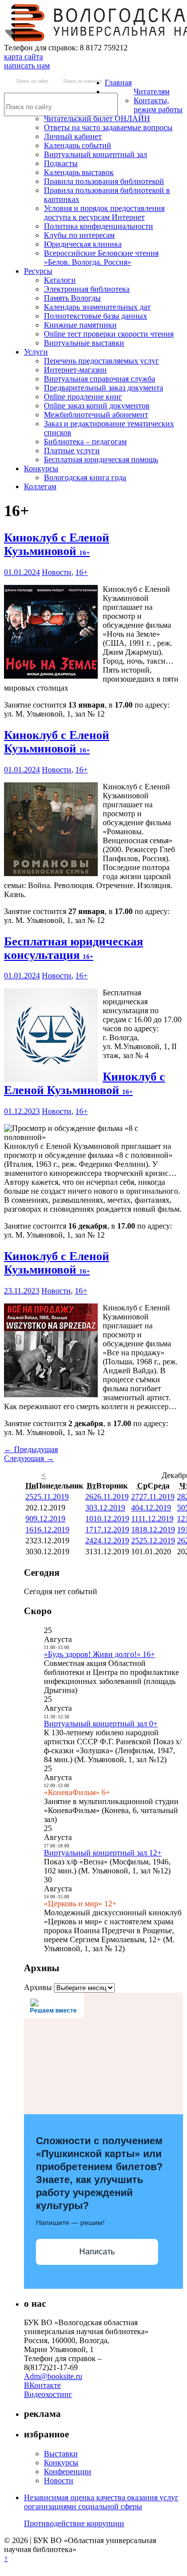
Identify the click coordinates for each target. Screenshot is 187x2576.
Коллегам (40, 486)
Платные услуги (72, 451)
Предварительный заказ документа (103, 388)
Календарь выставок (79, 172)
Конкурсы (41, 468)
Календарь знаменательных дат (97, 307)
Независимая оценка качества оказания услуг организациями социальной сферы (101, 2502)
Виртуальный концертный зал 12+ (103, 1853)
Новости (57, 572)
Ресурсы (38, 271)
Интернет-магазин (75, 370)
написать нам (27, 66)
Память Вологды (72, 298)
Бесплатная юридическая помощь (101, 460)
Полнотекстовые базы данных (95, 316)
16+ (82, 572)
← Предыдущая (31, 1449)
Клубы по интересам (79, 235)
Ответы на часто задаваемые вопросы (108, 127)
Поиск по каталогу (83, 81)
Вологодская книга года (85, 477)
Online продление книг (83, 397)
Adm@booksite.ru (53, 2376)
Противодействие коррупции (74, 2523)
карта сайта (23, 57)
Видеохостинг (48, 2394)
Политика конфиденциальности (98, 226)
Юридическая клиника (83, 244)
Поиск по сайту (32, 81)
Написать (97, 2252)
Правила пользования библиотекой (104, 181)
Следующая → (29, 1458)
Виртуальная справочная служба (99, 379)
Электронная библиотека (87, 289)
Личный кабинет (73, 136)
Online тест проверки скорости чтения (109, 334)
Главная (118, 83)
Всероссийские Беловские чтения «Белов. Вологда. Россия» (101, 258)
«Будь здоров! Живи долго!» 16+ (99, 1654)
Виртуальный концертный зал (95, 154)
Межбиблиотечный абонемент (96, 415)
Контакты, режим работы (158, 105)
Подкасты (61, 163)
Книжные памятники (80, 325)
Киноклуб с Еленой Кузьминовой (57, 544)
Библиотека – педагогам (85, 442)
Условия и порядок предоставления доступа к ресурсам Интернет (104, 213)
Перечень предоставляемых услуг (101, 361)
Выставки (61, 2454)
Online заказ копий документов (97, 406)
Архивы (38, 1987)
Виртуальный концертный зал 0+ (101, 1724)
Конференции (68, 2472)
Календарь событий (78, 145)
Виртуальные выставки (84, 343)
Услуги (36, 352)
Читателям (152, 92)
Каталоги (60, 280)
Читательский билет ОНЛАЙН (97, 118)
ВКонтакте (42, 2385)
